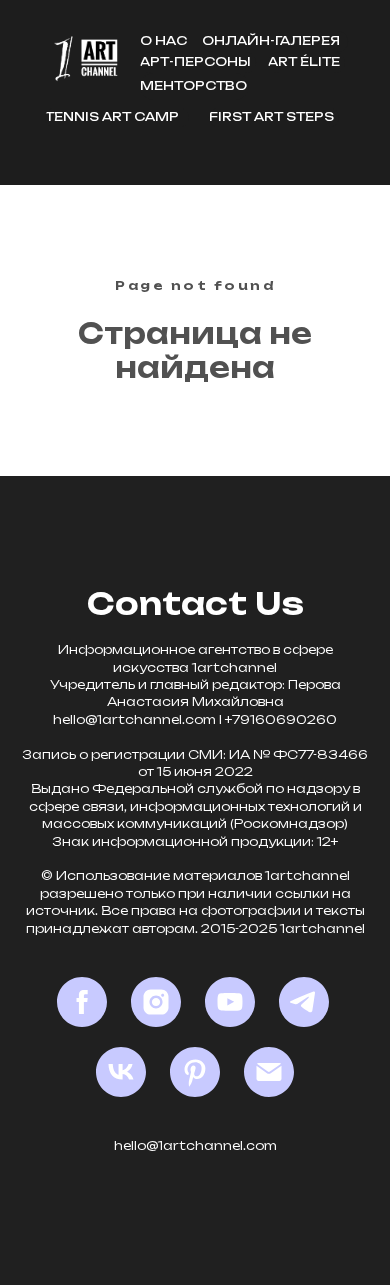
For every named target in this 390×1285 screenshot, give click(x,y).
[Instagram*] (156, 1002)
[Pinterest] (195, 1072)
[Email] (269, 1072)
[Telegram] (304, 1002)
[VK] (121, 1072)
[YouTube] (230, 1002)
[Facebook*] (82, 1002)
